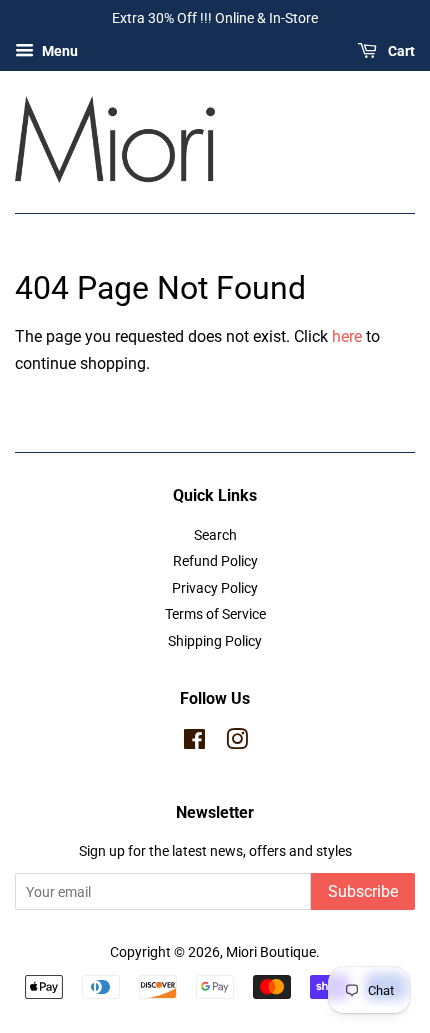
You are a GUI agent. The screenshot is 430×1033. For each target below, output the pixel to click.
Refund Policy (215, 561)
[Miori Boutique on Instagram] (237, 743)
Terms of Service (215, 614)
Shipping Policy (215, 641)
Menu (58, 51)
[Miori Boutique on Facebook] (194, 743)
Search (215, 535)
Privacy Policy (215, 588)
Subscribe (363, 891)
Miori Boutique (271, 952)
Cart (400, 51)
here (347, 336)
